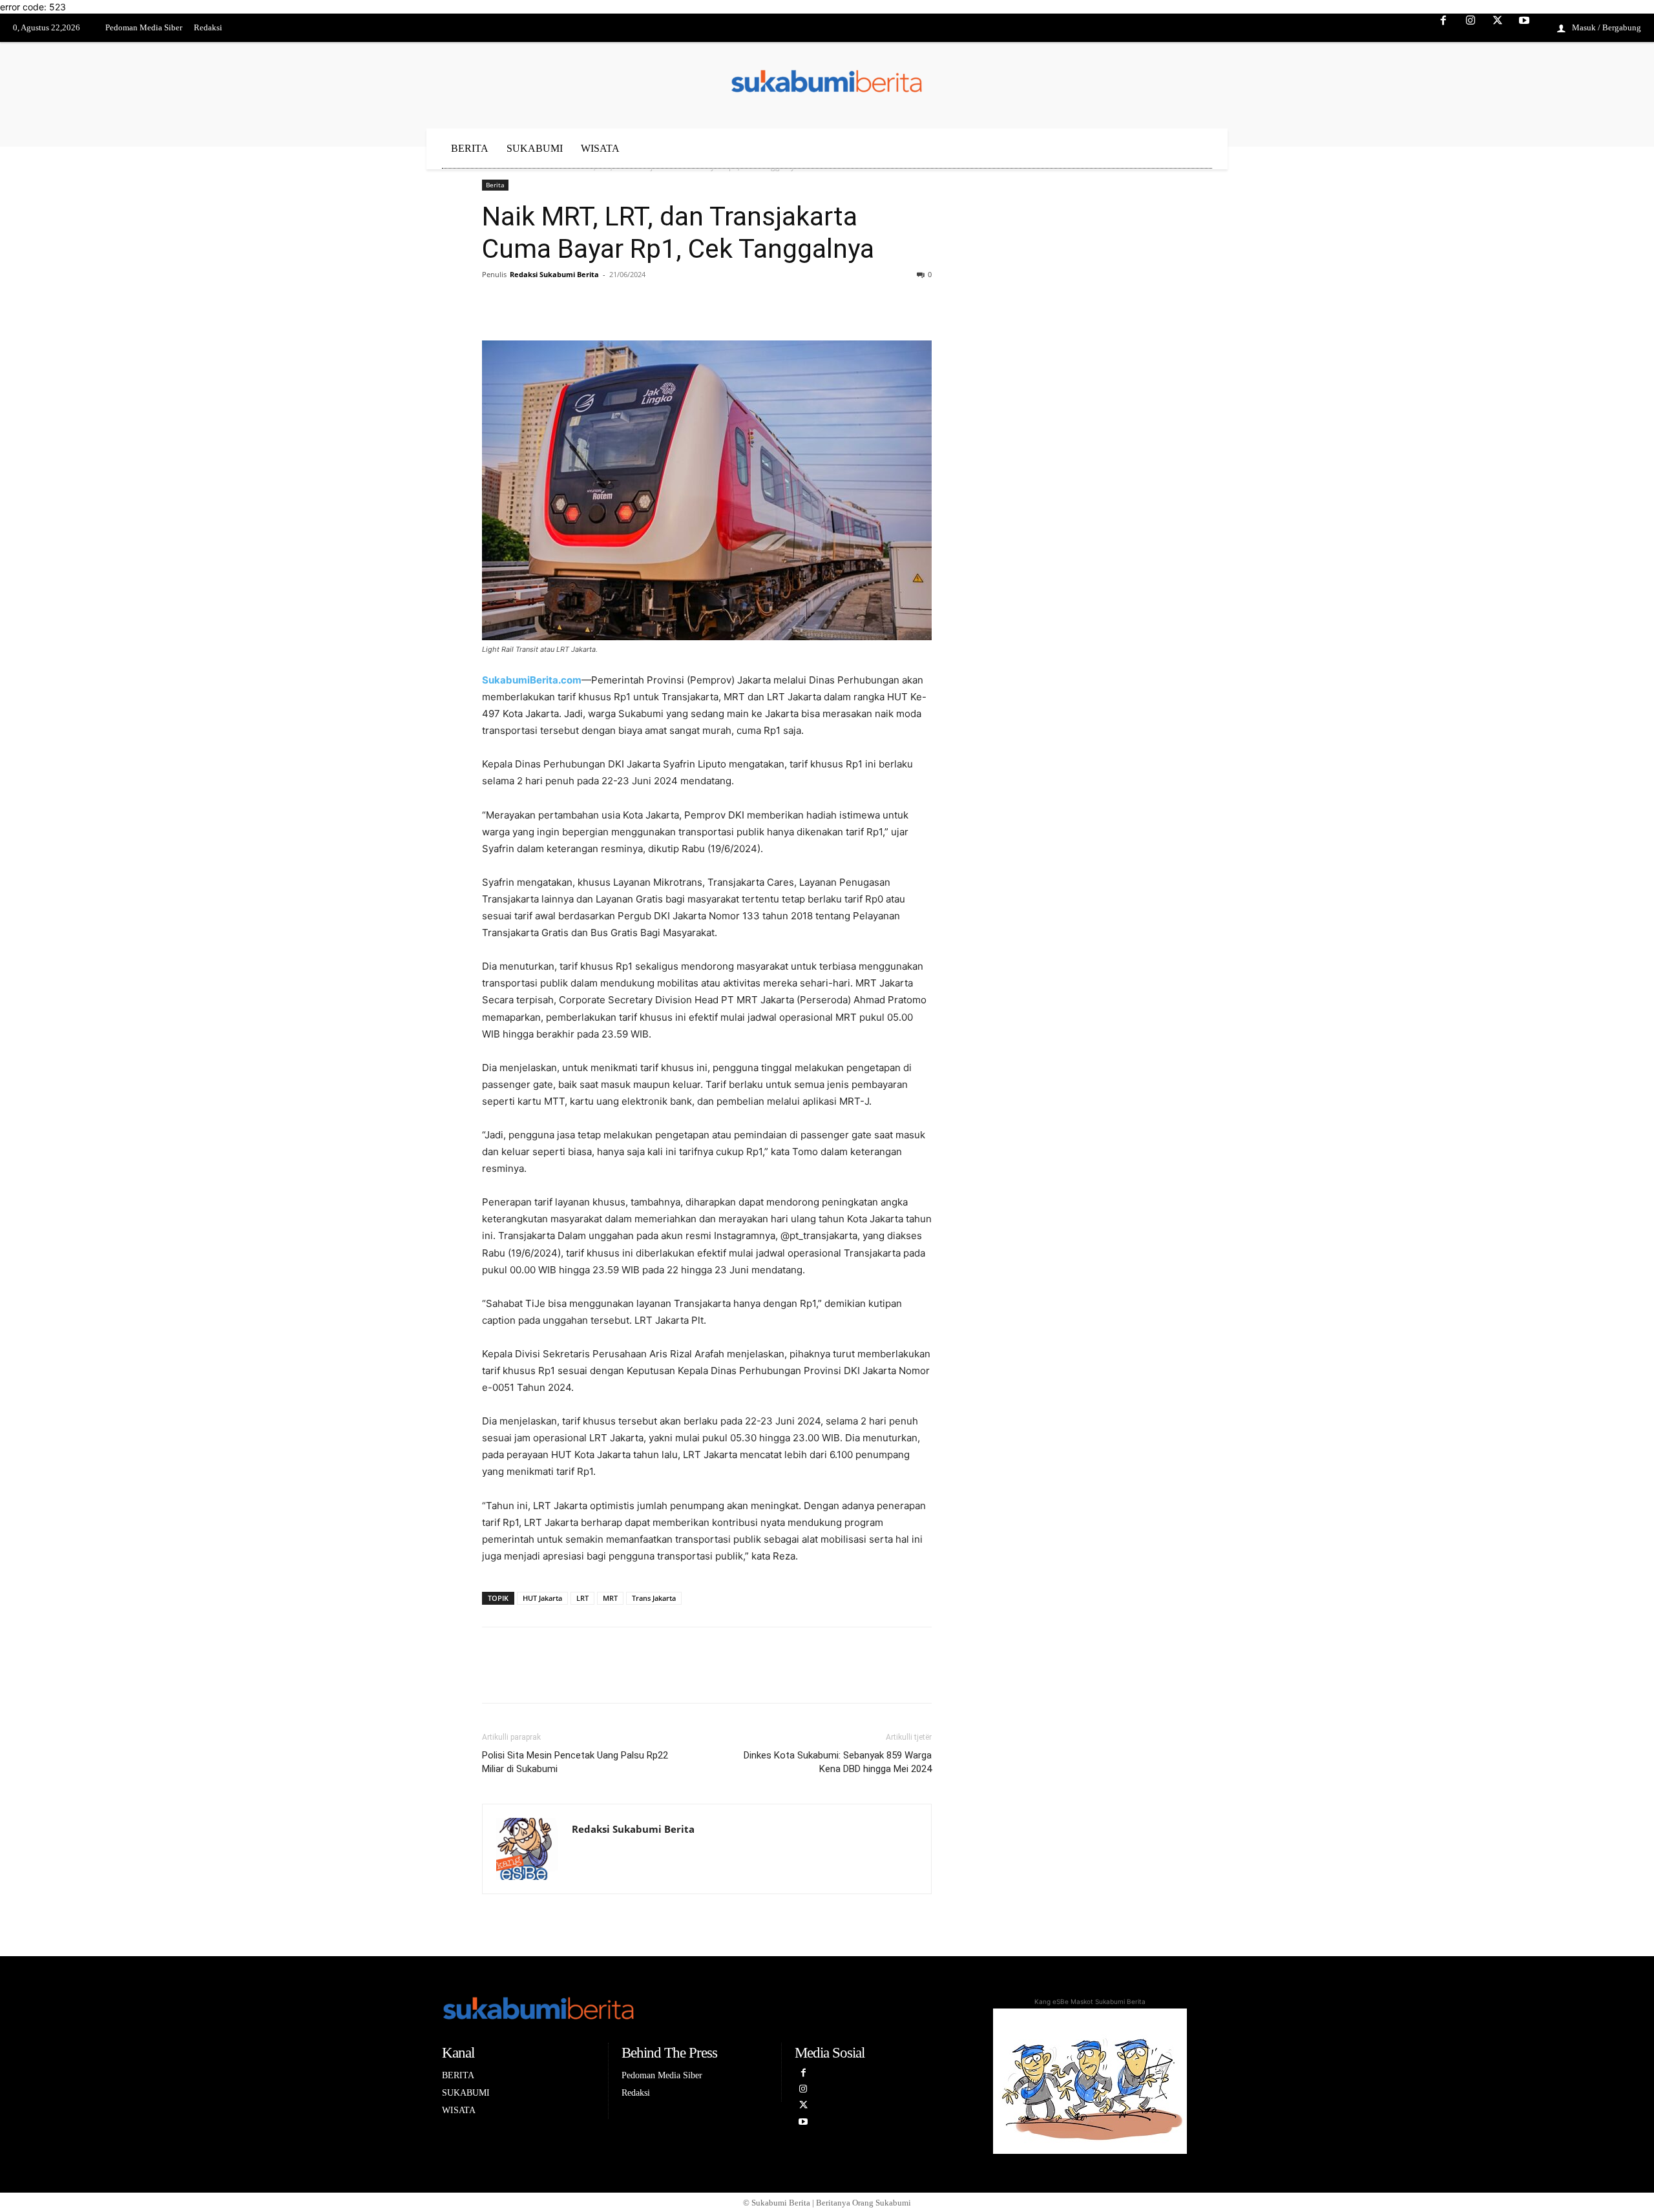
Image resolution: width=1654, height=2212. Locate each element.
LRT (582, 1598)
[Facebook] (1444, 28)
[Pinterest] (554, 304)
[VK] (584, 304)
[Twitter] (1498, 28)
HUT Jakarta (542, 1598)
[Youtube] (1524, 28)
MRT (610, 1598)
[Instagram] (1471, 28)
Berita (495, 185)
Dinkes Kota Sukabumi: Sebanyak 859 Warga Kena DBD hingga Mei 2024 (838, 1762)
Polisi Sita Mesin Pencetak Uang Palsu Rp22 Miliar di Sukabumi (575, 1762)
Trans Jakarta (654, 1598)
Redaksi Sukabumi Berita (554, 274)
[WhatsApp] (614, 304)
